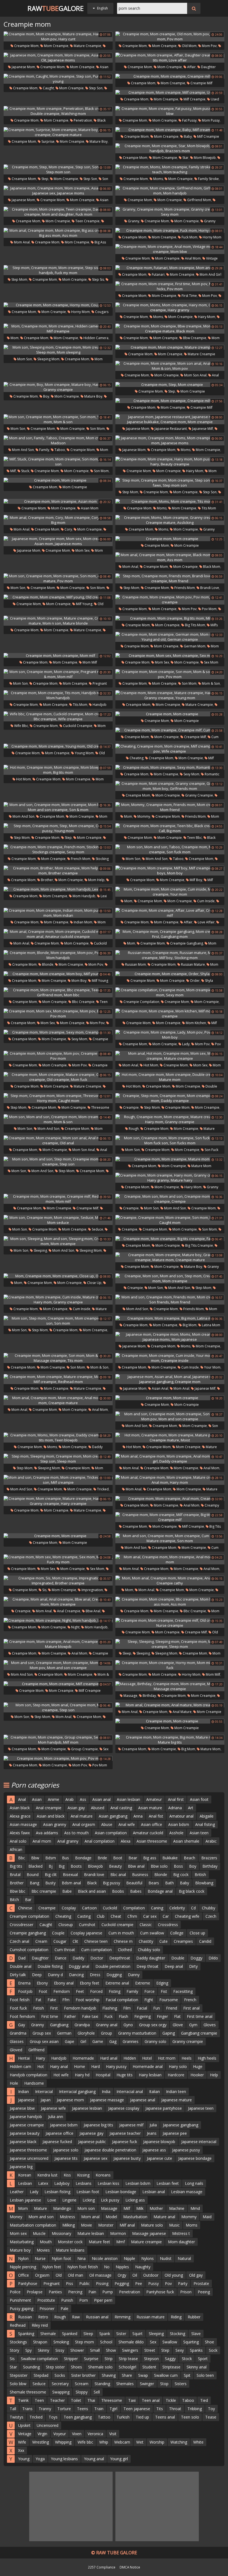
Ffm (66, 2000)
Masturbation (135, 2217)
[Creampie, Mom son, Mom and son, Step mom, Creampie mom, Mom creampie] (170, 1278)
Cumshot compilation (29, 1950)
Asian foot (199, 1799)
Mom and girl (210, 274)
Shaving (109, 2375)
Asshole (176, 1833)
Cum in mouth (121, 1933)
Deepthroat (120, 1958)
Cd (193, 1908)
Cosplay (69, 1908)
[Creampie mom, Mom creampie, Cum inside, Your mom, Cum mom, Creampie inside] (170, 1358)
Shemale (48, 2334)
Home (80, 2066)
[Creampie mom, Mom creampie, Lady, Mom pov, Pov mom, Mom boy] (170, 1035)
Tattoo (104, 2417)
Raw (76, 2317)
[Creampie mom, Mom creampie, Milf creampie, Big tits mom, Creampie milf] (170, 1517)
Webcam (122, 2442)
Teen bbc (194, 838)
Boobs (118, 1891)
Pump (108, 2292)
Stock (187, 2359)
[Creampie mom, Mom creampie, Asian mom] (58, 501)
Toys (53, 2417)
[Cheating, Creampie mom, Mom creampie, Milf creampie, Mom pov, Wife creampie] (170, 749)
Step (44, 179)
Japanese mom (23, 67)
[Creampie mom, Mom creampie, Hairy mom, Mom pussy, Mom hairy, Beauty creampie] (170, 462)
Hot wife (61, 2075)
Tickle (171, 2400)
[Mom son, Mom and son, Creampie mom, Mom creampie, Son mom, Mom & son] (58, 1119)
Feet (80, 1991)
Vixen (77, 2434)
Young (24, 2459)
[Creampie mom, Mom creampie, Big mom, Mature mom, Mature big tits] (170, 1740)
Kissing (83, 2175)
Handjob (59, 2058)
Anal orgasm (84, 1824)
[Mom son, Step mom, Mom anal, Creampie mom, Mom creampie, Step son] (58, 1707)
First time (189, 296)
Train (99, 2409)
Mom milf (89, 662)
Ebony (42, 1983)
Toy (211, 2409)
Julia (153, 2125)
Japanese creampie (27, 2125)
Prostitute (46, 2300)
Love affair (206, 922)
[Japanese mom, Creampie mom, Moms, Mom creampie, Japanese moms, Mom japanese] (170, 1337)
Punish (67, 2300)
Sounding (31, 2367)
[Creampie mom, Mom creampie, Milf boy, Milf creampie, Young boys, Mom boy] (170, 871)
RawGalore (56, 8)
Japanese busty (127, 2158)
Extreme (143, 1983)
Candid (205, 1941)
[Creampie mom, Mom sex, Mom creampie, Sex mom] (170, 655)
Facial (142, 2008)
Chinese (25, 1908)
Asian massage (23, 1824)
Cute (163, 1941)
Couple (58, 1933)
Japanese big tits (98, 2125)
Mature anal (164, 2217)
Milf (13, 471)
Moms (158, 179)
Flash (123, 2016)
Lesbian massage (187, 2192)
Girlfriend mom (199, 200)
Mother (156, 2208)
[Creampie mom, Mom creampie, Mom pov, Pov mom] (58, 1758)
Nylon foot (61, 2258)
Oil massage (100, 2275)
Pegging (122, 2283)
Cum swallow (152, 1933)
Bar (28, 1900)
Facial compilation (122, 2000)
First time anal (200, 2016)
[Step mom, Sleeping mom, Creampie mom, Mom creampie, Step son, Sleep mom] (58, 1459)
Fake (52, 2000)
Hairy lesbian (150, 2075)
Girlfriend (36, 2050)
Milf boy (195, 880)
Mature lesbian (91, 2233)
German (64, 2033)
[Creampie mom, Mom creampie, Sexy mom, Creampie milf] (58, 1032)
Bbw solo (159, 1866)
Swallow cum (166, 2375)
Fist (164, 1991)
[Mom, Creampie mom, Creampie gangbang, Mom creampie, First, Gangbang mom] (170, 934)
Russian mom (135, 964)
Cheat (116, 1916)
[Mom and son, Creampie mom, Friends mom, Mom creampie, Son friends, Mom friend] (170, 1300)
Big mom (189, 1325)
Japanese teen (201, 2108)
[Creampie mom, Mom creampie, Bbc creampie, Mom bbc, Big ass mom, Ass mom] (170, 1602)
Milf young (84, 604)
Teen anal (151, 2400)
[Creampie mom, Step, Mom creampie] (170, 384)
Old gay (196, 2275)
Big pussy (111, 1883)
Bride (102, 1858)
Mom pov (209, 46)
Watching (179, 2442)
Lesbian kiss (108, 2183)
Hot (41, 2066)
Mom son (24, 359)
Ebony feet (90, 1983)
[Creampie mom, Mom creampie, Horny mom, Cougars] (58, 305)
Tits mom (208, 508)
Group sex (42, 2033)
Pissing (102, 2283)
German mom (194, 646)
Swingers (130, 2350)
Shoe (210, 2342)
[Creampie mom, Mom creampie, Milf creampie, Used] (170, 92)
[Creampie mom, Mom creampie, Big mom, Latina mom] (170, 1318)
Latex (43, 2183)
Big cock (181, 1874)
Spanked (70, 2334)
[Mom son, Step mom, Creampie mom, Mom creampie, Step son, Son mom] (58, 1321)
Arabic (211, 1841)
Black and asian (92, 1891)
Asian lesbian (128, 1799)
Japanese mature (177, 2100)
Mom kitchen (195, 1023)
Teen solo (190, 2417)
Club (101, 1916)
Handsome (34, 2083)
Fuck (108, 2016)
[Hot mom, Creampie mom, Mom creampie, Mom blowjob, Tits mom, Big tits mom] (58, 770)
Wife (22, 2442)
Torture (64, 2409)
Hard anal (109, 2058)
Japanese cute (159, 2158)
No (107, 2267)
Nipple (129, 2258)
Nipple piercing (23, 2267)
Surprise (48, 141)
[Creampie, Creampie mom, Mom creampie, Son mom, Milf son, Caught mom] (170, 1220)
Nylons (148, 2258)
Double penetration (113, 1966)
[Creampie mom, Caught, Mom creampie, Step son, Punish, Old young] (58, 79)
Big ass (150, 1858)
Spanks (196, 2350)
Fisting (115, 1991)
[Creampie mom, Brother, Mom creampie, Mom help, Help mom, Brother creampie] (58, 871)
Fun (157, 2008)
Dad (22, 1958)
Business (140, 1874)
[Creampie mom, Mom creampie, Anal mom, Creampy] (170, 1498)
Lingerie (69, 2200)
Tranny (45, 2409)
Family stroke (208, 179)
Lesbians (84, 2183)
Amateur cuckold (148, 1833)
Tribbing (195, 2409)
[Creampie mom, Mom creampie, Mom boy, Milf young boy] (58, 974)
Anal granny (68, 1841)
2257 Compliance (102, 2567)
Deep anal (174, 1966)
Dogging (114, 1975)
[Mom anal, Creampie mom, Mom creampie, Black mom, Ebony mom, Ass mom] (170, 557)
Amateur (154, 1799)
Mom (14, 338)
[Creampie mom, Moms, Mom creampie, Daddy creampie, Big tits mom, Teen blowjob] (58, 1438)
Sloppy (82, 2392)
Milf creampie (194, 99)
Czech (211, 1916)
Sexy (180, 2350)
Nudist (166, 2258)
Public (85, 2283)
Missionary (61, 2233)
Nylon (23, 2258)
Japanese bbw (22, 2108)
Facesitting (183, 1991)
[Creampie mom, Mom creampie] (58, 480)
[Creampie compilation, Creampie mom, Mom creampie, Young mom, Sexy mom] (170, 992)
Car (166, 1916)
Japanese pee (175, 2133)
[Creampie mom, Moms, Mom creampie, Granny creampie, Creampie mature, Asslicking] (170, 520)
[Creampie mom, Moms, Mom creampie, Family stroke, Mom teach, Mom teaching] (170, 169)
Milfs (214, 625)
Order (194, 981)
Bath (169, 1883)
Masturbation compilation (33, 2225)
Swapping (61, 2392)
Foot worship (88, 2000)
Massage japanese (149, 2233)
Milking (69, 2225)
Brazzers (209, 1858)
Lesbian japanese (25, 2200)
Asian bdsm (179, 1824)
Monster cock (70, 2242)
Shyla (209, 981)
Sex (153, 2342)
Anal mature (182, 1712)
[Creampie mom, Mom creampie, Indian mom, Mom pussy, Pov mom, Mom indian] (58, 913)
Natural (184, 2258)
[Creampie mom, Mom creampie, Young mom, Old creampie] (58, 746)
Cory (68, 529)
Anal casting (121, 1808)
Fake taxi (90, 2016)
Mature (40, 2208)
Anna (138, 1816)
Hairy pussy (116, 2066)
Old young (174, 2275)
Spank (105, 2334)
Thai (91, 2400)
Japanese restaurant (170, 429)
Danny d (55, 1975)
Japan (46, 2100)
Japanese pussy (186, 2150)
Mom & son (210, 683)
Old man (75, 2275)
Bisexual (70, 1874)
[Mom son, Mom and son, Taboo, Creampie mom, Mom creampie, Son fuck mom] (170, 849)
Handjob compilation (29, 2075)
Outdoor (151, 2275)
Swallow (170, 2342)
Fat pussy (189, 120)
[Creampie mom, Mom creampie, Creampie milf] (170, 76)
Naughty (143, 2267)
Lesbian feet (168, 2183)
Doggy (196, 1958)
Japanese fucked (57, 2142)
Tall (13, 2409)
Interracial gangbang (77, 2091)
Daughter (40, 1958)
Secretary (60, 2384)
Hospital (103, 2075)
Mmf (121, 2242)
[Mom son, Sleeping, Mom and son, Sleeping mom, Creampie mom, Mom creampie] (58, 1241)
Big (62, 1866)
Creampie (131, 1107)
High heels (207, 2058)
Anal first (176, 1799)
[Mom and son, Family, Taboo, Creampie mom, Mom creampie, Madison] (58, 440)
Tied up (142, 2417)
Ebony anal (64, 1983)
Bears (154, 1883)
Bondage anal (160, 1891)
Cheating (136, 758)
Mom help (96, 880)
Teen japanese (137, 2409)
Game (98, 2041)
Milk (140, 2208)
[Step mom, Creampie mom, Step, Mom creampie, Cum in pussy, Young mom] (58, 828)
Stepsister (19, 2375)
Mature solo (152, 2225)
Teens (83, 2409)
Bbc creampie (83, 1002)
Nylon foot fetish (83, 2267)
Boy (46, 396)
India (106, 2091)
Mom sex (82, 550)
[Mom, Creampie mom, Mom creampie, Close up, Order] (58, 1276)
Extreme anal (117, 1983)
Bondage (83, 1858)
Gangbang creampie (199, 2033)
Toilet (76, 2400)
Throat (175, 2409)
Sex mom (211, 662)
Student (149, 2367)
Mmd (195, 2208)
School (106, 2342)
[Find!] (194, 8)
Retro (43, 2317)
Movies (43, 2250)
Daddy (78, 1958)
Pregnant (52, 2283)
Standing (102, 2384)
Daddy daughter (151, 1958)
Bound (33, 1874)
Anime (54, 1799)
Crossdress (168, 1925)
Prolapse (35, 2292)
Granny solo (155, 2041)
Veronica (95, 2434)
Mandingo (62, 2208)
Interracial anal (130, 2091)
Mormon (118, 2233)
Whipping (63, 2442)
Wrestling (41, 2442)
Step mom (19, 279)
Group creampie (84, 1749)
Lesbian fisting (57, 2192)
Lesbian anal (154, 2192)
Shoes (76, 2367)
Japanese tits (66, 2158)
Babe (67, 1891)
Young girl (119, 2459)
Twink (23, 2400)
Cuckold (110, 1908)
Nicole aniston (105, 2258)
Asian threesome (152, 1841)
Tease (211, 2417)
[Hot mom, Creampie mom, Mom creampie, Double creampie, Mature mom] (170, 1077)
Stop (164, 2384)
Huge (198, 2066)
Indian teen (176, 2091)
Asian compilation (111, 1833)
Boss (178, 1866)
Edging (162, 1983)
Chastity (146, 1941)
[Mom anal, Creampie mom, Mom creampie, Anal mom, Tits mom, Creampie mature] (58, 1400)
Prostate (201, 2283)
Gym (193, 2025)
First (54, 2008)
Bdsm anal (71, 1883)
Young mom (84, 753)
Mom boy (79, 981)
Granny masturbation (137, 2033)
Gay (22, 2025)
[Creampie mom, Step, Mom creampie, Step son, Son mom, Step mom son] (58, 169)
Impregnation (92, 1590)
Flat (177, 2016)
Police (15, 2292)
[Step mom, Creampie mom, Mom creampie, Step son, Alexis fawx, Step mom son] (170, 483)
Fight (149, 2000)
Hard (96, 2066)
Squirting (191, 2342)
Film (127, 2008)
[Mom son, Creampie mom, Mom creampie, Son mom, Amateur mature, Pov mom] (58, 578)
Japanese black (23, 2142)
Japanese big (21, 2167)
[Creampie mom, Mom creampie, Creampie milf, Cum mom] (170, 730)
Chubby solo (149, 1950)
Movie (86, 2225)
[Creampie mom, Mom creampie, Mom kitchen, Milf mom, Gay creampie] (170, 1014)
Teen (39, 2400)
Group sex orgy (153, 2025)
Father (70, 2016)
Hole (14, 2083)
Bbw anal (93, 1611)
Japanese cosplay (124, 2108)
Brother (47, 880)
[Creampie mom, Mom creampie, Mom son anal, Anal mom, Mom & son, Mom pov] (170, 366)
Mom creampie (56, 46)
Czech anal (19, 1941)
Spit (187, 2375)
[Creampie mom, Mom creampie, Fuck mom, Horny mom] (170, 230)
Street (150, 2350)
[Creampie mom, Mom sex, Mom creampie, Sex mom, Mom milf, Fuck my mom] (58, 1559)
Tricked (102, 1489)
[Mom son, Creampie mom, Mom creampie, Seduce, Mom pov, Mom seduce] (58, 1220)
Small (95, 2350)
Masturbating (22, 2242)
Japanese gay (91, 2133)
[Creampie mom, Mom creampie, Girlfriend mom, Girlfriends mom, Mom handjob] (170, 191)
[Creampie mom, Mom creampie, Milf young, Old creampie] (58, 597)
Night (75, 1627)
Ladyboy (62, 2183)
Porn (84, 2300)
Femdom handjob (80, 2008)
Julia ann (56, 2117)
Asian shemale (186, 1841)
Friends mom (184, 588)
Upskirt (24, 2425)
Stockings (18, 2342)
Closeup (66, 1925)
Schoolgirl (127, 2367)
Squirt (137, 2334)
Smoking (61, 2342)
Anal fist (156, 1816)
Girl (83, 2041)
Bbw (35, 1858)
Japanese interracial (199, 2142)
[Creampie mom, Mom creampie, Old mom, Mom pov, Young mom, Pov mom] (170, 36)
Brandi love (209, 588)
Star (185, 158)
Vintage (25, 2434)
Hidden (130, 2058)
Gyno (128, 2025)
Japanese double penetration (110, 2150)
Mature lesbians (70, 2250)
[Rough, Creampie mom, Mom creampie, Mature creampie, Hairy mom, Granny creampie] (170, 1119)
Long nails (194, 2183)
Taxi (132, 2400)
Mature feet (99, 2242)
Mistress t (181, 2233)
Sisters (181, 2384)
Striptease (171, 2367)
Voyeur (60, 2434)
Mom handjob (84, 896)
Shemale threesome (28, 2392)
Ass (83, 1799)
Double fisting (50, 1966)
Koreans (103, 2175)
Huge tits (125, 2075)
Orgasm (42, 2275)
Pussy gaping (22, 2308)
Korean (25, 2175)
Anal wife (127, 1824)
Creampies (183, 1941)
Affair (191, 67)
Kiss (67, 2175)
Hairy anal (59, 2066)
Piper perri (103, 2300)
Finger (162, 2016)
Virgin (42, 2434)
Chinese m (123, 1941)
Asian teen (199, 1833)
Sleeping (40, 1250)
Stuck (25, 471)
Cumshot (87, 1925)
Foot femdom (22, 2016)
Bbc (22, 1858)
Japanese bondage (195, 2158)
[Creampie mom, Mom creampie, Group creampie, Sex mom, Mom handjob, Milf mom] (58, 1740)
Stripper (71, 2359)
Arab (70, 1799)
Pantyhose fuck (160, 2292)
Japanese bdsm (64, 2125)
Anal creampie (68, 1611)
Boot (118, 1858)
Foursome (169, 2000)
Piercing (75, 2292)
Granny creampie (199, 795)
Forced (96, 1991)
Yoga (40, 2459)
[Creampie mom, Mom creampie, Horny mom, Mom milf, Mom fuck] (170, 1665)
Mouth (46, 2242)
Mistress (67, 2217)
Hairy (40, 2058)
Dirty (193, 1966)
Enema (24, 1983)
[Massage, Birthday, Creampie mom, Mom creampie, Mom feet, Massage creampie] (170, 1686)
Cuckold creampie (77, 726)
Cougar (60, 1941)
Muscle (39, 2233)
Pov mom (209, 609)
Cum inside (205, 901)
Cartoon (89, 1908)
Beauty (115, 1866)
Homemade (83, 2058)
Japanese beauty (25, 2133)
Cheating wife (187, 1916)
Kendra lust (47, 2175)
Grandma (18, 2033)
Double (178, 1958)
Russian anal (97, 2317)
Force (149, 1991)
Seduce (97, 1229)
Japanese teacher (125, 2133)
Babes (136, 1891)
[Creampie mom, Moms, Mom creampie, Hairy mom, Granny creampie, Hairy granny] (170, 307)
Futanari (158, 274)
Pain (92, 2292)
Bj (51, 1866)
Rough (133, 1129)
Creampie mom (26, 46)
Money (16, 2217)
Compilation (134, 1908)
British (200, 1874)
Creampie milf (201, 83)
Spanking (26, 2334)
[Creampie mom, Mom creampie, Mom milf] (58, 655)
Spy (29, 2350)
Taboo (59, 450)
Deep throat (148, 1966)
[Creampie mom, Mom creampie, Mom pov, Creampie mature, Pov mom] (58, 1056)
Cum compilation (96, 1950)
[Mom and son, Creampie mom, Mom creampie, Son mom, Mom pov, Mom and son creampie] (170, 1416)
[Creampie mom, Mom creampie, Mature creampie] (170, 347)
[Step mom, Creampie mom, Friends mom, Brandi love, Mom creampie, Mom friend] (170, 578)
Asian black (20, 1808)
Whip (104, 2442)
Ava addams (47, 1833)
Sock (213, 2350)
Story (14, 2350)
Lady (185, 1044)
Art (191, 1808)
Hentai (24, 2058)
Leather (17, 2192)
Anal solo (18, 1841)
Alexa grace (20, 1816)
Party (183, 2283)
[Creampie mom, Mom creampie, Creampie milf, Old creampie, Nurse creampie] (170, 1623)
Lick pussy (110, 2200)
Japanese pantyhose (164, 2108)
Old (59, 2275)
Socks (60, 2375)
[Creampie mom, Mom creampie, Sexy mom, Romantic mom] (170, 767)
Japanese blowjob (159, 2142)
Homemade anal (148, 2066)
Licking (89, 2200)
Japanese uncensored (29, 2158)
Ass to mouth (76, 1833)
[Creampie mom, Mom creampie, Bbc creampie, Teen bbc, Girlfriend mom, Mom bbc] (58, 992)
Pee (139, 2283)
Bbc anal (118, 1874)
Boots (76, 1866)
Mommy (143, 816)
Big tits (16, 1866)
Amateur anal (181, 1816)
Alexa (126, 1841)
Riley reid (40, 2325)
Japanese (26, 2100)
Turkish (123, 2417)
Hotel (147, 2058)
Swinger (147, 2384)
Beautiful (134, 1883)
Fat (39, 2000)
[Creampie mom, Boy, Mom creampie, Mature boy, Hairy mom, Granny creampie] (58, 387)
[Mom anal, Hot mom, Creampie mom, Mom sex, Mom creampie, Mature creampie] (170, 1056)
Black (92, 1883)
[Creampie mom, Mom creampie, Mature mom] (170, 1159)
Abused (98, 1808)
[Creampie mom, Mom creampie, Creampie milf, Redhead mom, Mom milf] (58, 1199)
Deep (37, 1975)
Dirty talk (18, 1975)
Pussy (153, 2283)
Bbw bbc (18, 1891)
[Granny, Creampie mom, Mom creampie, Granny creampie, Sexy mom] (170, 212)
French (190, 2000)
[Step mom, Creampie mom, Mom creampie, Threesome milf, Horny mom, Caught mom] (58, 1098)
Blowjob (95, 1866)
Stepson (151, 2359)
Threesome (112, 2400)
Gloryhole (86, 2033)
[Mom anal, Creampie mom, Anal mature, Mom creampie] (170, 1705)
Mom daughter (181, 2242)
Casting (84, 1916)
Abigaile (207, 1816)
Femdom (62, 1991)
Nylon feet (52, 2267)
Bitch (14, 1900)
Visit (113, 2434)
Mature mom (201, 1166)
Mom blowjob (204, 158)
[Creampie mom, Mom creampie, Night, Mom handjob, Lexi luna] (58, 1620)
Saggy (170, 2359)
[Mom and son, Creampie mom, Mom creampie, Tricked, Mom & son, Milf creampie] (58, 1480)
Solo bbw (18, 2384)
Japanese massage (107, 2100)
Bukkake (170, 1858)
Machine (177, 2208)
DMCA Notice (130, 2567)
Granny (133, 221)
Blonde (47, 964)
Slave (196, 2334)
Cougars (101, 312)
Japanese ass (154, 2150)
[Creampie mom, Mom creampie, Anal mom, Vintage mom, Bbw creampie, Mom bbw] (170, 249)
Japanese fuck (125, 2142)
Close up (94, 1283)
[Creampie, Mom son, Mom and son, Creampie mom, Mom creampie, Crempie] (170, 1199)
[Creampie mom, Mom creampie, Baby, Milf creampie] (170, 130)
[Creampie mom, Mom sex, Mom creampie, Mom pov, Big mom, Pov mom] (58, 1014)
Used (215, 99)
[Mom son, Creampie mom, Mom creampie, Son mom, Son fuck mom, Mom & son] (58, 419)
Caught (48, 88)
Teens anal (165, 2417)
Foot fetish (20, 2000)
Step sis (98, 279)
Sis (44, 1590)
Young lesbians (64, 2459)
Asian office (152, 1824)
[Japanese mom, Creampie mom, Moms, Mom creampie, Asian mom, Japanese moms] (170, 440)
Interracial (44, 2091)
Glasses (17, 2041)
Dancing (76, 1975)
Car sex (150, 1916)
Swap (143, 2375)
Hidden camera (96, 338)
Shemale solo (100, 2367)
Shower (77, 2350)
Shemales (125, 2384)
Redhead (18, 2325)
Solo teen (205, 2375)
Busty (50, 1883)
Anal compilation (100, 1841)
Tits (160, 2409)
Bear (133, 1858)
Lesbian (25, 2183)
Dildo (213, 1958)
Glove (178, 2025)
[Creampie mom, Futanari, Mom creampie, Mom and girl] (170, 268)
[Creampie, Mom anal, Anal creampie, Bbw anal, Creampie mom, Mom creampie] (58, 1602)
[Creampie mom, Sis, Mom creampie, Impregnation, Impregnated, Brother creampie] (58, 1581)
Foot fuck (18, 2008)
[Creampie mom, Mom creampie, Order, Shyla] (170, 974)
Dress (95, 1975)
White (198, 2442)
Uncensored (48, 2425)
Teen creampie (87, 221)
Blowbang (204, 1883)
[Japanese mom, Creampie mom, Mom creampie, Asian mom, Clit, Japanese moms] (58, 58)
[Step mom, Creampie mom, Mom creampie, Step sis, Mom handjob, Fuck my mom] (58, 270)
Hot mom (23, 779)
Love (52, 2200)
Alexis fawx (20, 1833)
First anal (191, 2008)
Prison (186, 2292)
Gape (70, 2041)
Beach (189, 1858)
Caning (157, 1908)
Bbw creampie (194, 338)
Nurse (40, 2258)
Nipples (122, 2267)
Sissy (60, 2350)
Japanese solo (66, 2150)
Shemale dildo (131, 2342)
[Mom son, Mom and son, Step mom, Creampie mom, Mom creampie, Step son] (58, 1162)
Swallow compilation (39, 2359)
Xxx (21, 2450)
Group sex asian (44, 2041)
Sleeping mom (48, 359)
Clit (75, 1941)
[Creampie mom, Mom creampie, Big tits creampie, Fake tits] (170, 1239)
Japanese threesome (28, 2150)
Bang (34, 1883)
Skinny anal (197, 2367)
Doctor (97, 1958)
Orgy (122, 2275)
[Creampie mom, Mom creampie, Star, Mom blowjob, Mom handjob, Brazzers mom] (170, 148)
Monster (106, 2225)
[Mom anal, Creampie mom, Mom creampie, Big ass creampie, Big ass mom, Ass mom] (58, 233)
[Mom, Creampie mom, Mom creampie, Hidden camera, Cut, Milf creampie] (58, 329)
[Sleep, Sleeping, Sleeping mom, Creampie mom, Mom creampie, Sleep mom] (170, 1644)
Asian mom (89, 508)
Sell (97, 2392)
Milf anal (127, 2225)
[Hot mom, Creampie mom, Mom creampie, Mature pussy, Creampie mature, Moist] (170, 1438)
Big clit (51, 1874)
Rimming (122, 2317)
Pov (168, 2283)
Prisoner (47, 2308)
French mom (80, 859)
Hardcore (176, 2075)
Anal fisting (205, 1824)
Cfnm (132, 1916)
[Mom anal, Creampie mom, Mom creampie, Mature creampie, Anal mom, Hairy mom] (170, 1480)
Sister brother (83, 2375)
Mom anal (21, 242)
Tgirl (113, 2409)
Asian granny (55, 1824)
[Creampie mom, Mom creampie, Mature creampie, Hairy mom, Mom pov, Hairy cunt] (58, 36)
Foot (43, 1991)
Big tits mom (195, 625)
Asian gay (76, 1808)
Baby (187, 136)
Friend (172, 2008)
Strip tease (128, 2359)
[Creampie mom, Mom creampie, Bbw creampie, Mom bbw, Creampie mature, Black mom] (170, 329)
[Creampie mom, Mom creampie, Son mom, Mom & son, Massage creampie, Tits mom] (58, 1358)
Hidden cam (20, 2066)
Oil (135, 2275)
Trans (27, 2409)
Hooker (197, 2075)
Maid (207, 2217)
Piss (70, 2283)
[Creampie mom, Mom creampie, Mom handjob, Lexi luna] (58, 889)
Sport (203, 2359)
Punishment (20, 2300)
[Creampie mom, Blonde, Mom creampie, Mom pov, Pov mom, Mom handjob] (58, 955)
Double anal (21, 1966)
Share (127, 2375)
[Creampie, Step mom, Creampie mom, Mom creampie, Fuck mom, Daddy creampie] (170, 1098)
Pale (65, 2308)
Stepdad (41, 2375)
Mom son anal (195, 375)
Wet (140, 2442)
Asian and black (51, 1816)
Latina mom (211, 1325)
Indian (23, 2091)
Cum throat (65, 1950)
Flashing (110, 2008)
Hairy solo (178, 2066)
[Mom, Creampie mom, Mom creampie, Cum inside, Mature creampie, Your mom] (170, 892)
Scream (82, 2384)
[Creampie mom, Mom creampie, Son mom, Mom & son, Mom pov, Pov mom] (170, 674)
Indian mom (83, 922)
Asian (37, 1799)
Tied (204, 2400)
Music (174, 2225)
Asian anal (160, 1388)
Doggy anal (79, 1966)
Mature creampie (87, 46)
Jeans (152, 2133)
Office (23, 2275)
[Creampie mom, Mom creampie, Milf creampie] (58, 1684)
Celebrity (177, 1908)
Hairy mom (206, 317)
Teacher (57, 2400)
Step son (95, 88)
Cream (41, 1941)
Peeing (204, 2292)
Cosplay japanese (86, 1933)
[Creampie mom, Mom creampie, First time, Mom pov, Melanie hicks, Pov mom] (170, 286)
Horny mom (212, 237)
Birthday (149, 1696)
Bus (65, 1858)
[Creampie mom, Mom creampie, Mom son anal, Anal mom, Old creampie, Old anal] (58, 1140)
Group (106, 2033)
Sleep (127, 1653)
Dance (61, 1958)
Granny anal (107, 2025)
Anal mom (192, 258)
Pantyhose (28, 2283)
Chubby (209, 1908)
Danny (134, 1975)
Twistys (17, 2417)
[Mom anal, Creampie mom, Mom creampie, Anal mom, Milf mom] (170, 1559)
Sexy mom (191, 774)
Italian (154, 2091)
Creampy (211, 1505)
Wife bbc (21, 726)
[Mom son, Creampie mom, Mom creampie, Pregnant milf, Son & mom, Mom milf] (58, 674)
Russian (25, 2317)
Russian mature (193, 964)
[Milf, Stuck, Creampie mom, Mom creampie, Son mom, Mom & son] (58, 462)
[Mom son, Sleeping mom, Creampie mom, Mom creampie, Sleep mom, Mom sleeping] (58, 350)
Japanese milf (202, 429)
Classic (146, 1925)
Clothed (125, 1950)
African (16, 1849)
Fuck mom (189, 237)
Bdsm (51, 1858)
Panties (55, 2292)
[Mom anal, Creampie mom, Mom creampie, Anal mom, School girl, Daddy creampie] (170, 1459)
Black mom (211, 567)
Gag (113, 2041)
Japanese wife (53, 2108)
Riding (176, 2317)
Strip (109, 2359)
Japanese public (92, 2142)
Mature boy (98, 141)
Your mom (212, 1367)
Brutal (15, 1874)
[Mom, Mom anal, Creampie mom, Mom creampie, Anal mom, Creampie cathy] (170, 1581)
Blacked (35, 1866)
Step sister (55, 2367)
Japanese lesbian (87, 2108)
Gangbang (59, 2025)
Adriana (175, 1808)
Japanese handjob (26, 2117)
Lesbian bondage (121, 2192)
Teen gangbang (78, 2417)
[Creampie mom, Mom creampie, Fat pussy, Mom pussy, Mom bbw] (170, 111)
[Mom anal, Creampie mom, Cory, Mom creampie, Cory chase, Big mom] (58, 520)
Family (44, 450)
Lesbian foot (88, 2192)
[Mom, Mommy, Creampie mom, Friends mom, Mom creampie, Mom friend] (170, 807)
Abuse (107, 1824)
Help (214, 2075)
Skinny (44, 2350)
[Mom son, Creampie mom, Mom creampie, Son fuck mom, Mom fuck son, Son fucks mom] (170, 1140)
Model (111, 2217)
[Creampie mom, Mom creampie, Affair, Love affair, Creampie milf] (170, 913)
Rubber (194, 2317)
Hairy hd (82, 2075)
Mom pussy (210, 120)
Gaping (169, 2033)
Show (111, 2350)
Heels (187, 2058)
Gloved (16, 2050)
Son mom (97, 429)
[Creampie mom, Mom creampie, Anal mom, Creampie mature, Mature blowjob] (58, 1644)
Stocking (178, 2334)
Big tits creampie (199, 1245)
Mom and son (23, 450)
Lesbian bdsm (138, 2183)
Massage (130, 1696)
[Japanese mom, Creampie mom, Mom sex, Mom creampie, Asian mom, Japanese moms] (58, 541)
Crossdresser (22, 1925)
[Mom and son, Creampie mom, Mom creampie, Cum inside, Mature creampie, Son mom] (170, 1538)
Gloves (210, 2025)
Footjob (25, 1991)
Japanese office (60, 2133)
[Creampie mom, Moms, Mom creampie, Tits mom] (170, 501)
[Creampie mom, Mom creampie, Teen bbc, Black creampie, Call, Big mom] (170, 828)
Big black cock (192, 1891)
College (177, 1933)
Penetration (82, 120)
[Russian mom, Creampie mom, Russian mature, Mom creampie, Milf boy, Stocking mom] (170, 955)
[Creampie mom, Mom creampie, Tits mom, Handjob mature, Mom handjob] (58, 695)
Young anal (94, 2459)
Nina (81, 2258)
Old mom (189, 46)
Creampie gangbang (186, 943)
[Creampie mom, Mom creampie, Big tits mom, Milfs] (170, 618)
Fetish (39, 2008)
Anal (22, 1799)
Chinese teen (96, 1941)
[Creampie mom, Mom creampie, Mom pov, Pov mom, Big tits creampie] (170, 600)
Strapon (40, 2342)
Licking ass (135, 2200)
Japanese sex (96, 2158)
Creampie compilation (141, 1002)
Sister (121, 2334)
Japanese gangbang (181, 2125)
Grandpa (82, 2025)
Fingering (142, 2016)
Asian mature (150, 1808)
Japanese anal (143, 2100)
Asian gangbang (113, 1816)
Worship (157, 2442)
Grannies (131, 2041)
